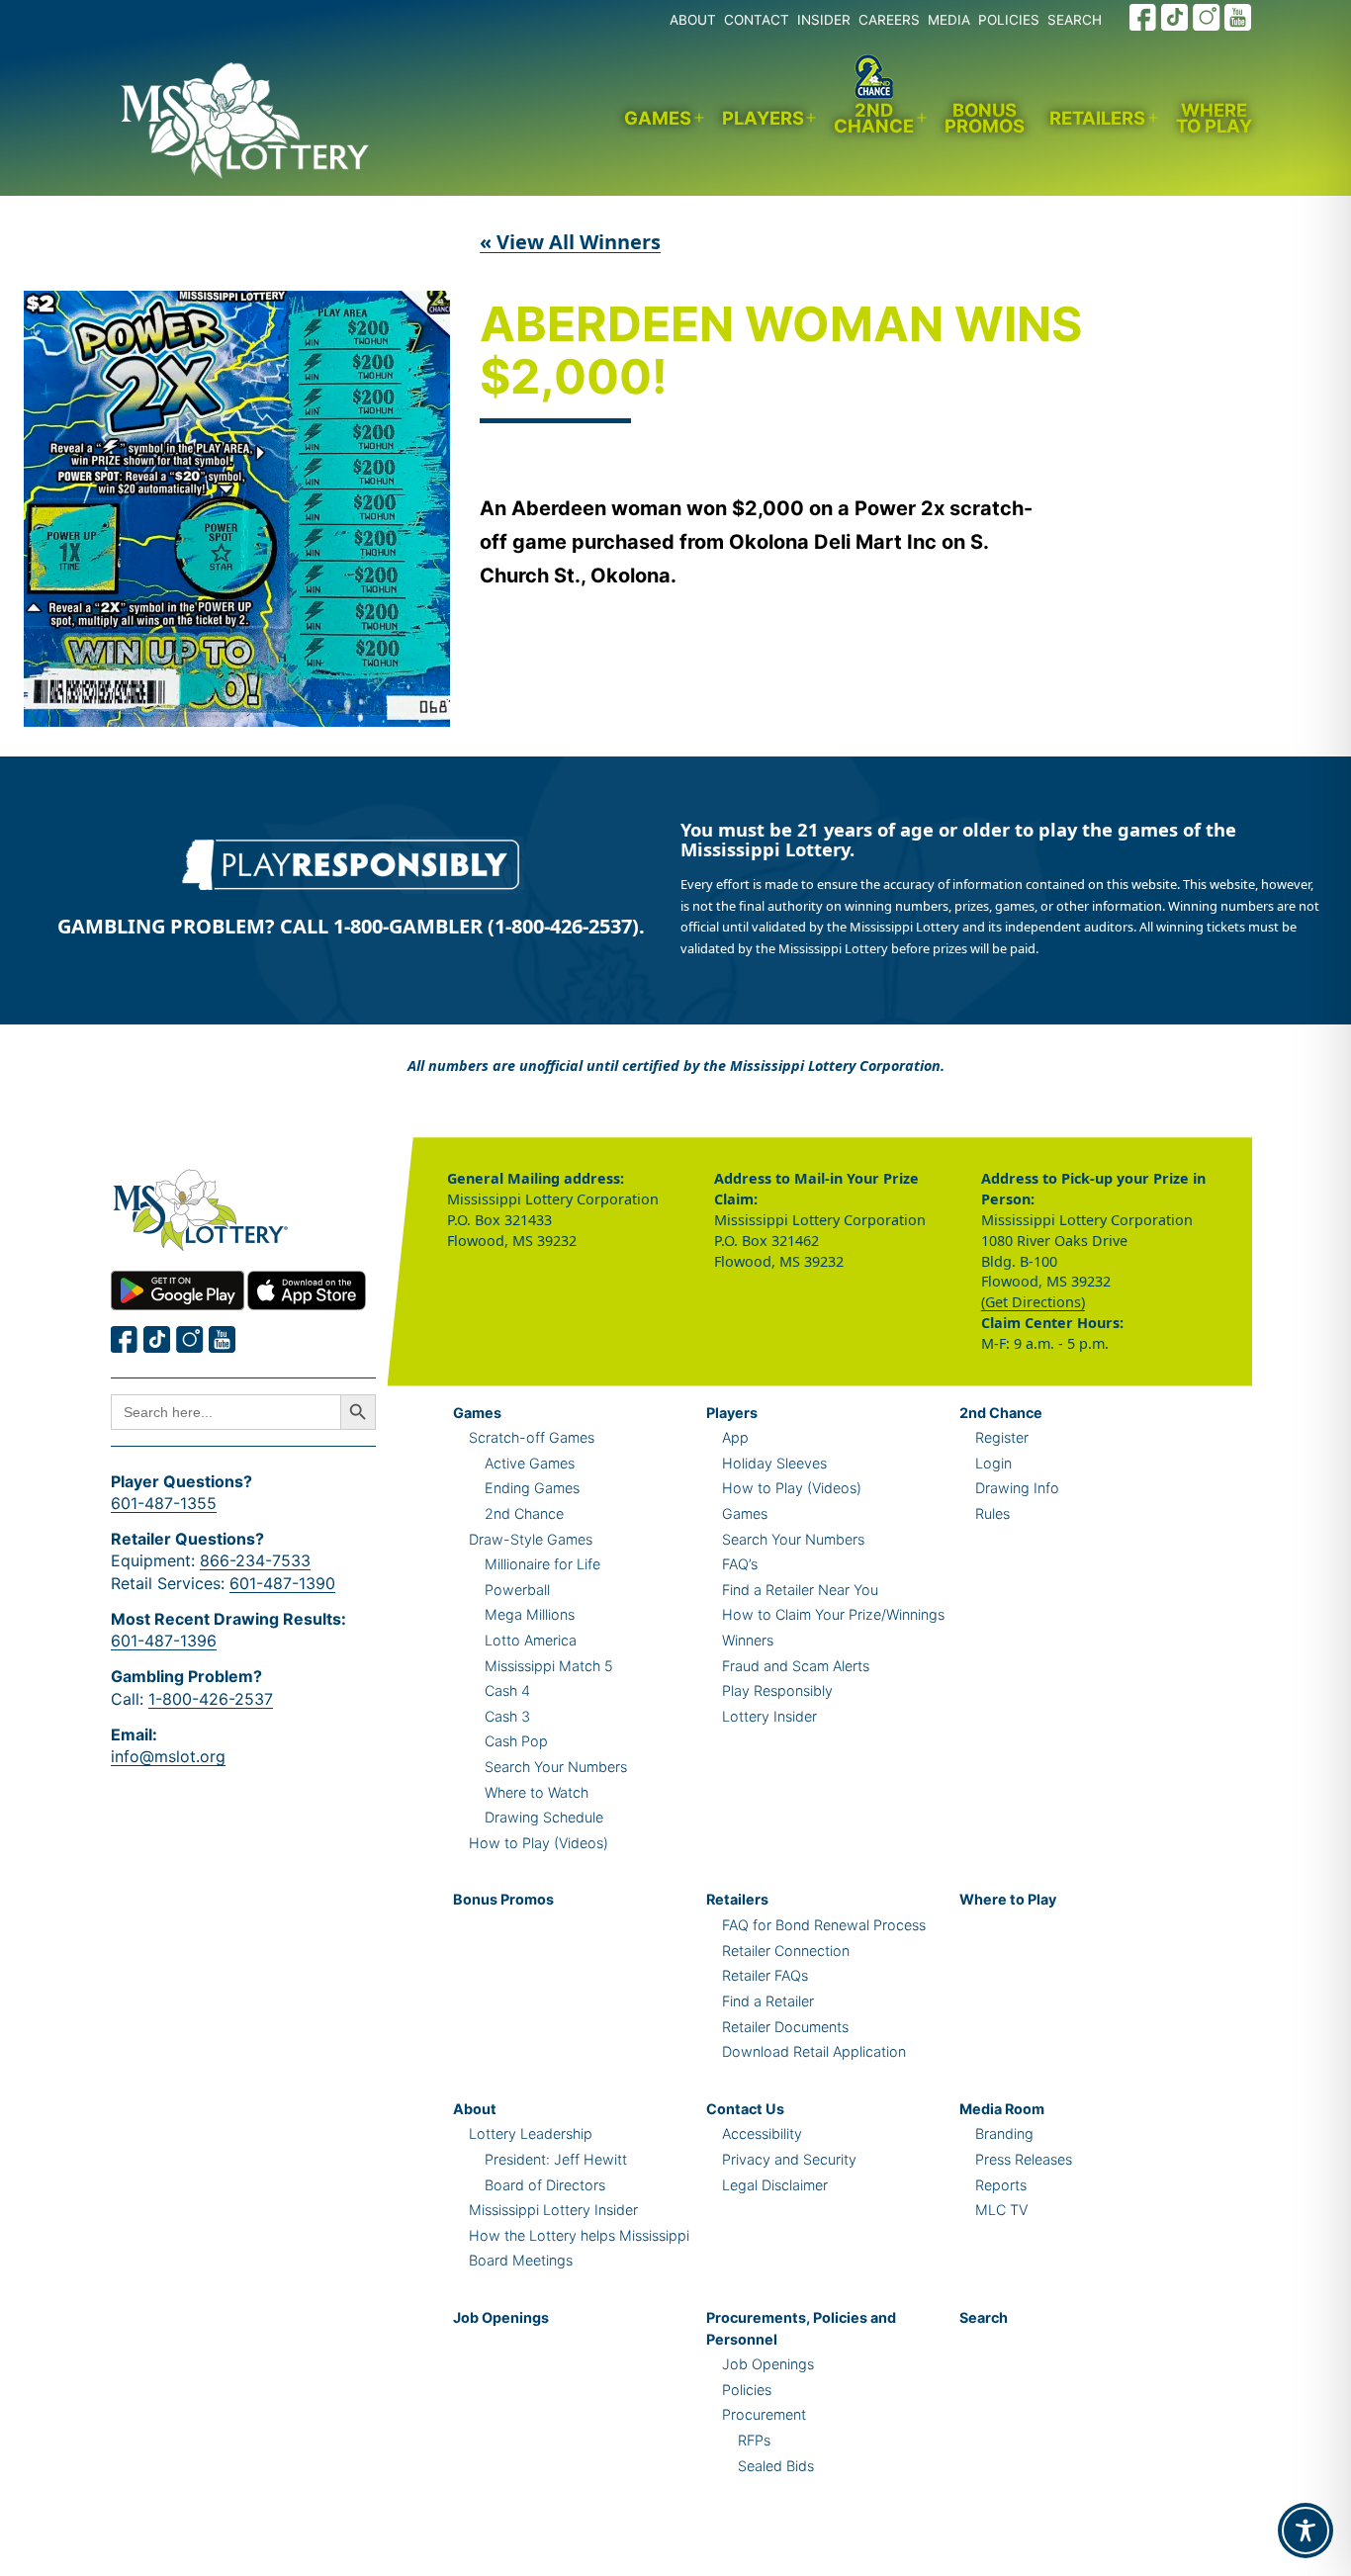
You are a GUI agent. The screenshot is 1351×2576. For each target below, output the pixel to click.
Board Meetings (521, 2260)
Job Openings (501, 2317)
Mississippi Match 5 (549, 1666)
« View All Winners (570, 242)
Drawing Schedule (544, 1817)
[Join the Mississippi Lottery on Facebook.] (1143, 17)
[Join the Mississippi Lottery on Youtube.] (1238, 17)
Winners (748, 1640)
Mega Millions (530, 1614)
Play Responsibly (777, 1690)
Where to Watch (537, 1792)
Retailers (1097, 118)
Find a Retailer (768, 2001)
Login (993, 1463)
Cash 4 (507, 1690)
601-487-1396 (164, 1641)
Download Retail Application (814, 2051)
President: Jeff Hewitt (556, 2159)
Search (984, 2317)
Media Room (1002, 2109)
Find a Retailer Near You (800, 1590)
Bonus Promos (985, 118)
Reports (1001, 2185)
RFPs (754, 2440)
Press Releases (1024, 2159)
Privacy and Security (789, 2159)
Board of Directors (545, 2185)
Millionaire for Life (542, 1564)
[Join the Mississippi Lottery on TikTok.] (1175, 17)
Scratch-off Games (532, 1437)
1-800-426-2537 (211, 1699)
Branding (1004, 2133)
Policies (747, 2390)
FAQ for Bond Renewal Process (824, 1925)
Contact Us (745, 2109)
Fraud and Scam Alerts (796, 1666)
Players (763, 118)
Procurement (764, 2414)
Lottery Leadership (531, 2133)
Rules (992, 1513)
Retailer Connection (786, 1951)
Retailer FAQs (765, 1975)
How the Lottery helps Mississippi (579, 2235)
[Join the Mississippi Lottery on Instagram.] (1207, 17)
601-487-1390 (282, 1583)
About (475, 2109)
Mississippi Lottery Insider (553, 2210)
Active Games (530, 1463)
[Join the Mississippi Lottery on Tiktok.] (157, 1339)
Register (1002, 1437)
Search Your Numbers (556, 1767)
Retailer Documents (785, 2027)
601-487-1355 (164, 1503)
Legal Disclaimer (775, 2185)
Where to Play (1214, 118)
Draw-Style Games (531, 1539)
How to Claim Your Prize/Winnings (833, 1614)
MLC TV (1001, 2210)
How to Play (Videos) (539, 1843)
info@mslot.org (168, 1756)
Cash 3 (507, 1716)
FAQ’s (740, 1564)
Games (658, 118)
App (735, 1437)
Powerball (517, 1590)
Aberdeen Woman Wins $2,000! (781, 352)
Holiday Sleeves (774, 1463)
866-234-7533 (255, 1560)
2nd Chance (874, 118)
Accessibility (762, 2133)
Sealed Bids (776, 2466)
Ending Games (532, 1488)
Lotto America (531, 1640)
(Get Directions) (1033, 1302)
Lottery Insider (769, 1716)
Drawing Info (1017, 1488)
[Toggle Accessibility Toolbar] (1306, 2531)
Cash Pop (516, 1741)
